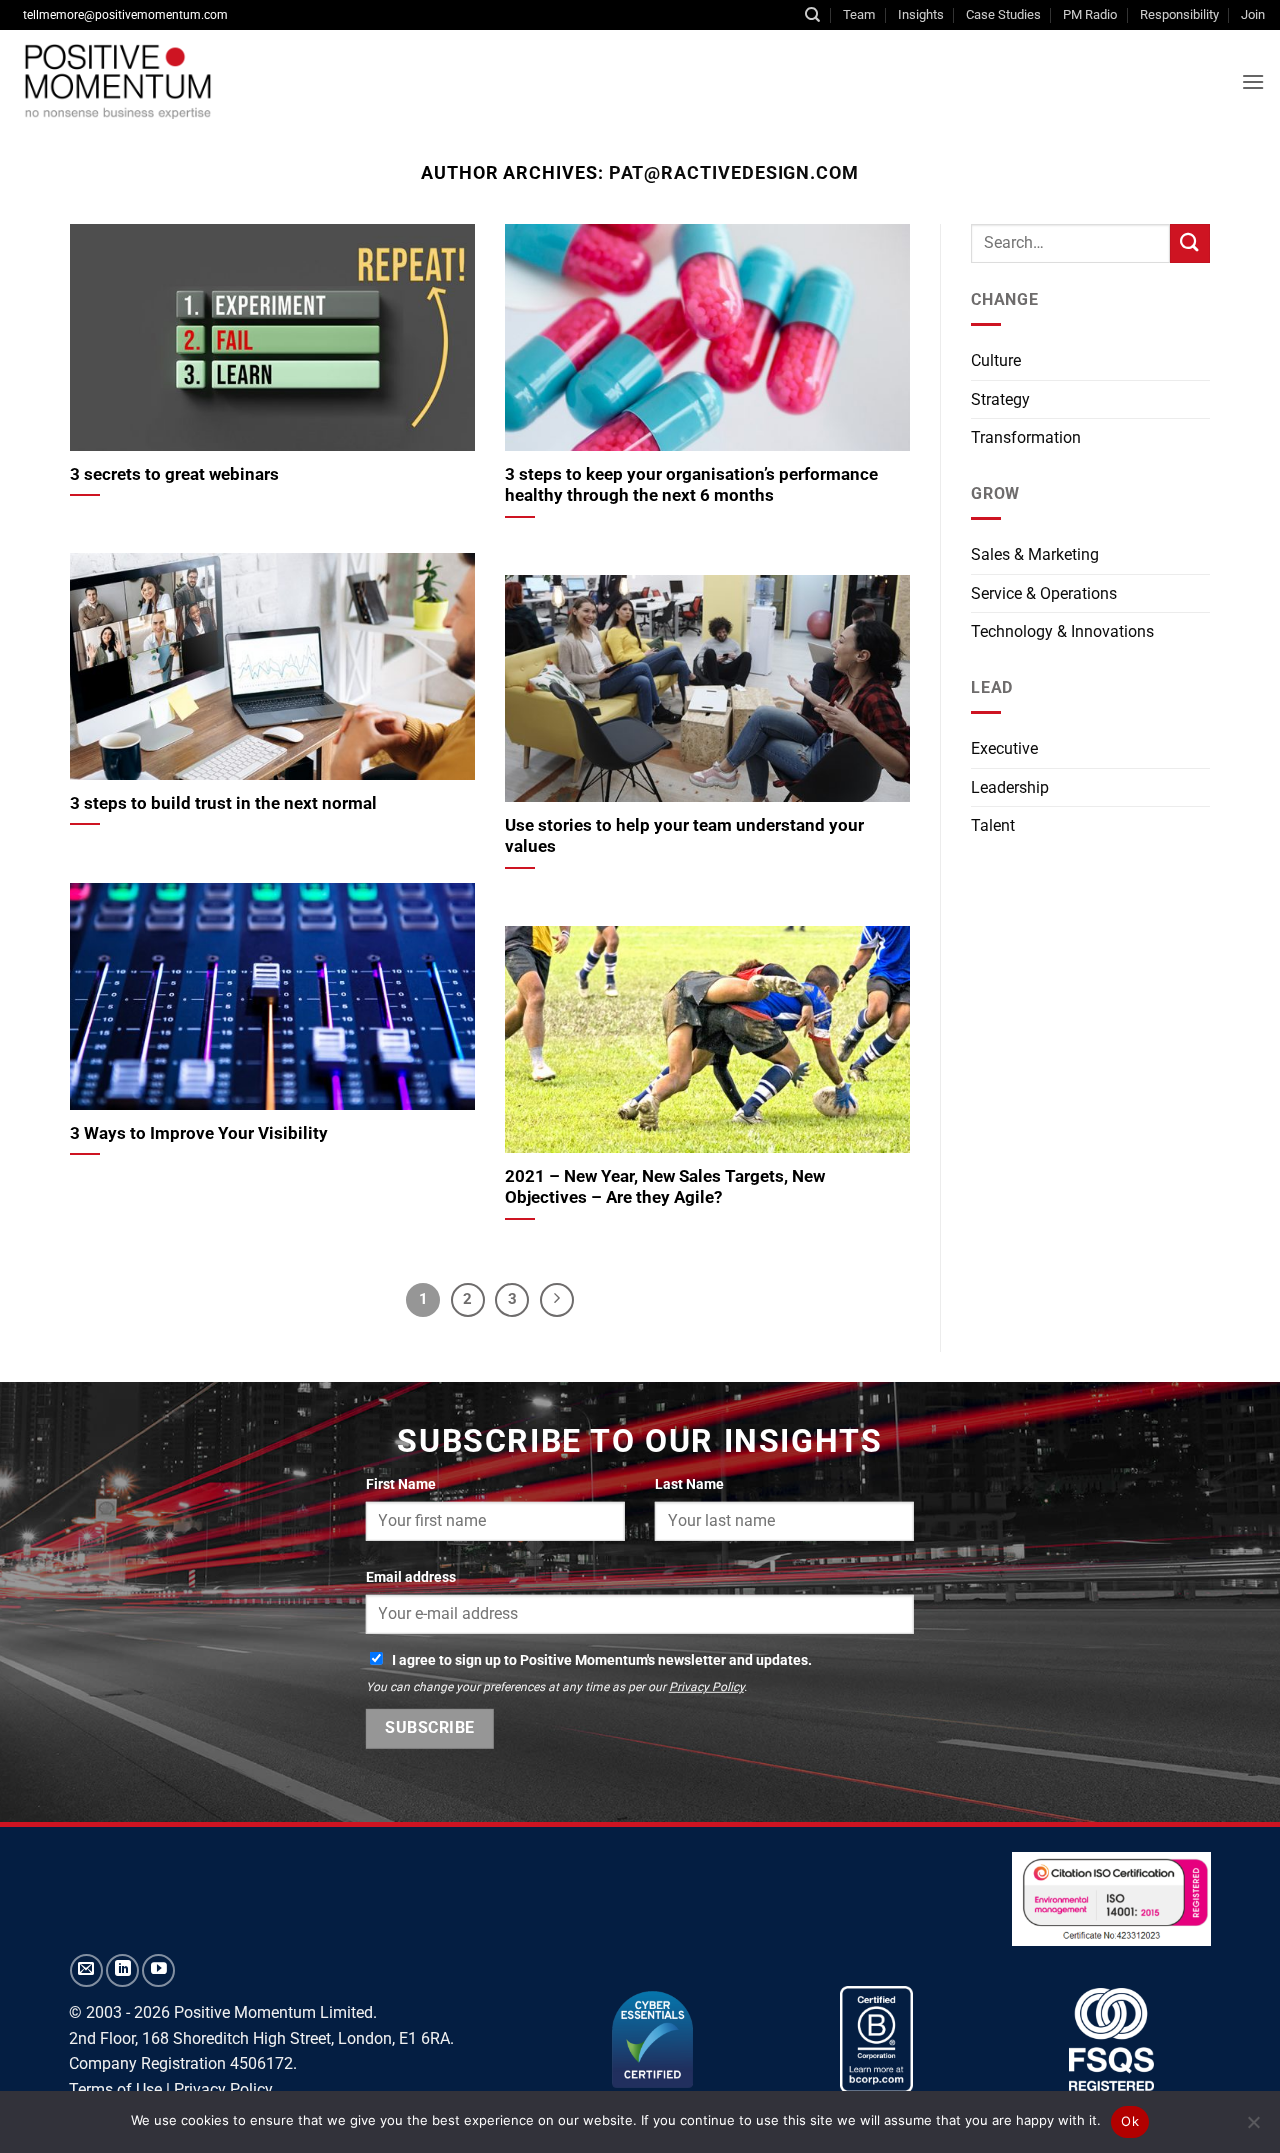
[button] (1253, 81)
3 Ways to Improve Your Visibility (199, 1133)
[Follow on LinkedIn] (122, 1970)
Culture (996, 360)
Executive (1004, 748)
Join (1253, 14)
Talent (993, 825)
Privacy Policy (706, 1687)
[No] (1253, 2128)
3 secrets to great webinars (174, 474)
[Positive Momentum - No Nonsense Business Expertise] (324, 81)
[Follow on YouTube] (158, 1970)
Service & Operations (1044, 593)
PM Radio (1090, 14)
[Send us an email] (86, 1970)
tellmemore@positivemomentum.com (125, 15)
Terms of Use (115, 2089)
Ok (1130, 2121)
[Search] (812, 15)
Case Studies (1003, 14)
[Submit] (1190, 243)
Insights (921, 14)
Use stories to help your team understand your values (684, 836)
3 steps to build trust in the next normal (223, 803)
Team (859, 14)
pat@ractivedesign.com (734, 172)
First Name (401, 1484)
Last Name (689, 1484)
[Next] (557, 1300)
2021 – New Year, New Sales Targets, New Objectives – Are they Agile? (665, 1187)
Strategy (1000, 399)
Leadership (1010, 787)
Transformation (1026, 437)
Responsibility (1179, 14)
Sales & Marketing (1035, 554)
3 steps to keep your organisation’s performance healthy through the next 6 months (691, 485)
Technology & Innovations (1062, 631)
